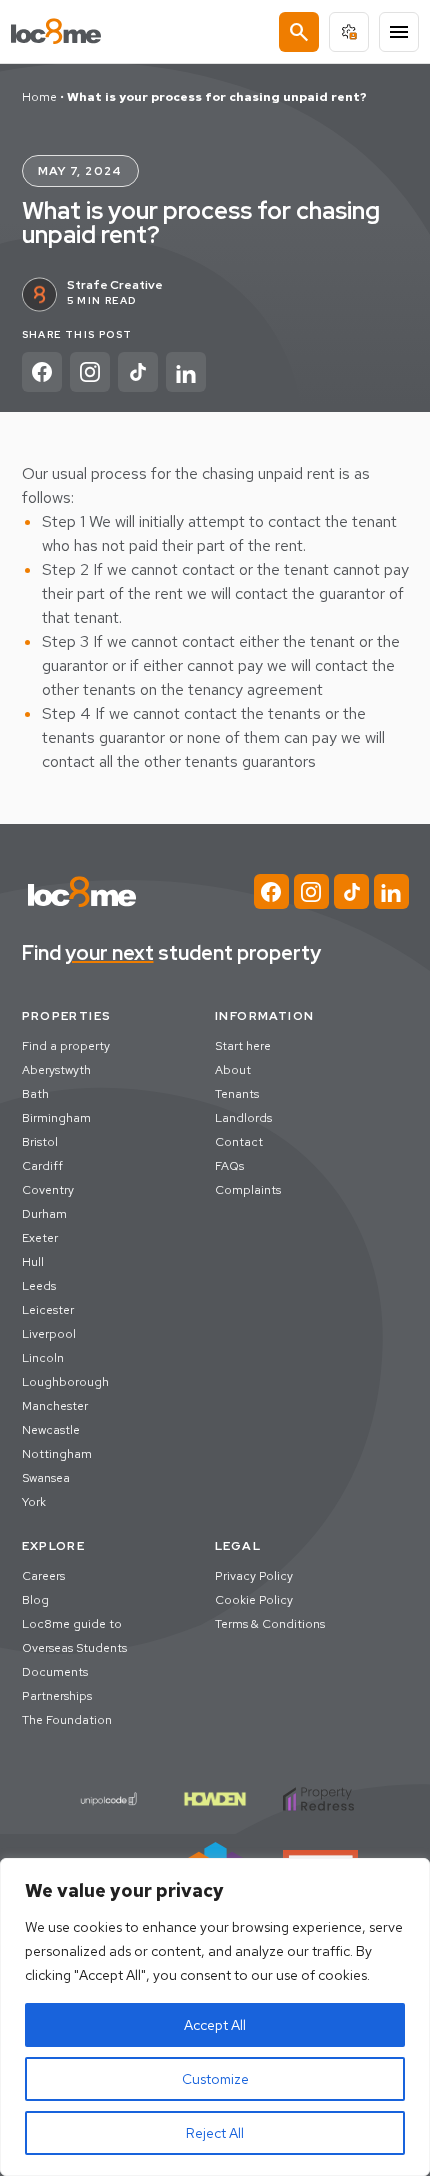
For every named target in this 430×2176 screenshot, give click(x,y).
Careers (43, 1576)
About (233, 1070)
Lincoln (43, 1358)
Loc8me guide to (72, 1624)
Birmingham (56, 1118)
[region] (215, 2017)
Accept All (215, 2025)
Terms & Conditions (270, 1624)
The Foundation (67, 1720)
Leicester (48, 1310)
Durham (44, 1214)
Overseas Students (74, 1648)
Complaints (248, 1190)
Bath (35, 1094)
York (34, 1502)
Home (39, 97)
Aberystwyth (56, 1070)
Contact (239, 1142)
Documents (55, 1672)
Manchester (55, 1406)
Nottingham (57, 1454)
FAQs (229, 1166)
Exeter (40, 1238)
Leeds (39, 1286)
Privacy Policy (254, 1576)
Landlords (243, 1118)
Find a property (66, 1046)
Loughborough (65, 1382)
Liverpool (49, 1334)
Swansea (46, 1478)
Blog (35, 1600)
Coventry (48, 1190)
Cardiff (42, 1166)
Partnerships (57, 1696)
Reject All (215, 2133)
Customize (215, 2079)
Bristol (40, 1142)
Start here (243, 1046)
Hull (33, 1262)
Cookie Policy (254, 1600)
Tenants (237, 1094)
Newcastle (51, 1430)
